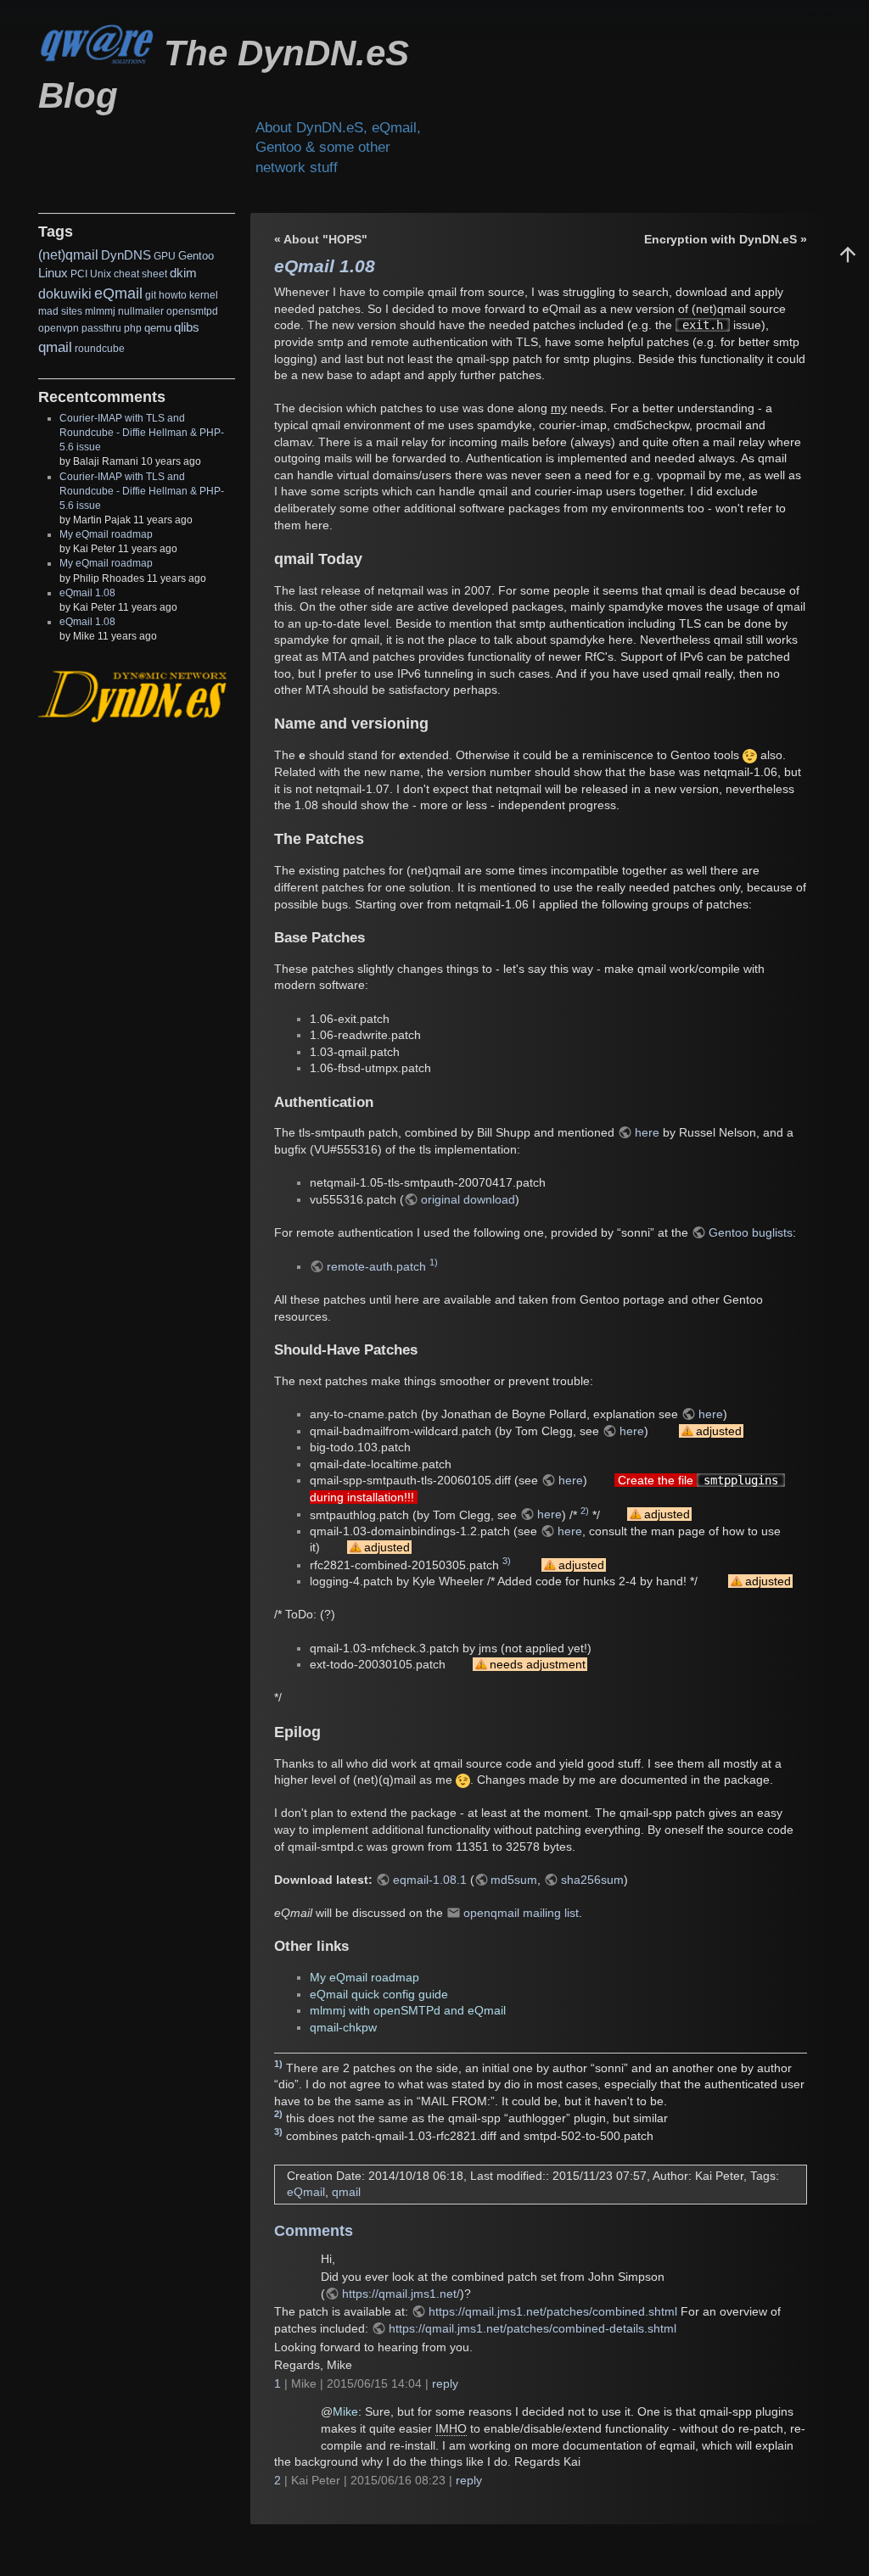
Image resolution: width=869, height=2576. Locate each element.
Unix (101, 274)
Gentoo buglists (751, 1232)
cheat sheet (140, 274)
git (151, 295)
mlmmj (100, 311)
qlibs (187, 327)
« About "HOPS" (321, 239)
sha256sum (592, 1880)
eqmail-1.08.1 (430, 1880)
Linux (53, 273)
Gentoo (196, 256)
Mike (345, 2411)
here (647, 1132)
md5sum (514, 1880)
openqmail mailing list (521, 1913)
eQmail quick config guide (379, 1994)
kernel (204, 295)
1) (434, 1262)
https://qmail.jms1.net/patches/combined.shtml (553, 2311)
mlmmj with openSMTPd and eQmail (408, 2010)
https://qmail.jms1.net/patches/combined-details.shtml (533, 2328)
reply (445, 2383)
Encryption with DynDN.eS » (726, 239)
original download (468, 1199)
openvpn (59, 328)
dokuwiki (65, 294)
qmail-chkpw (343, 2027)
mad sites (60, 311)
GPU (165, 256)
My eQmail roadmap (106, 534)
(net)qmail (68, 255)
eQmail (118, 293)
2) (585, 1511)
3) (507, 1561)
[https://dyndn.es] (134, 696)
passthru (101, 328)
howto (173, 295)
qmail (55, 347)
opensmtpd (192, 311)
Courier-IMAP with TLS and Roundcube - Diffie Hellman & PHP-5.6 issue (142, 433)
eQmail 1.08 (87, 593)
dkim (183, 273)
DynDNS (126, 255)
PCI (79, 274)
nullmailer (141, 311)
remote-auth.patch (376, 1266)
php (133, 328)
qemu (158, 328)
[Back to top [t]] (848, 254)
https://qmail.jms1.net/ (401, 2294)
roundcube (100, 349)
